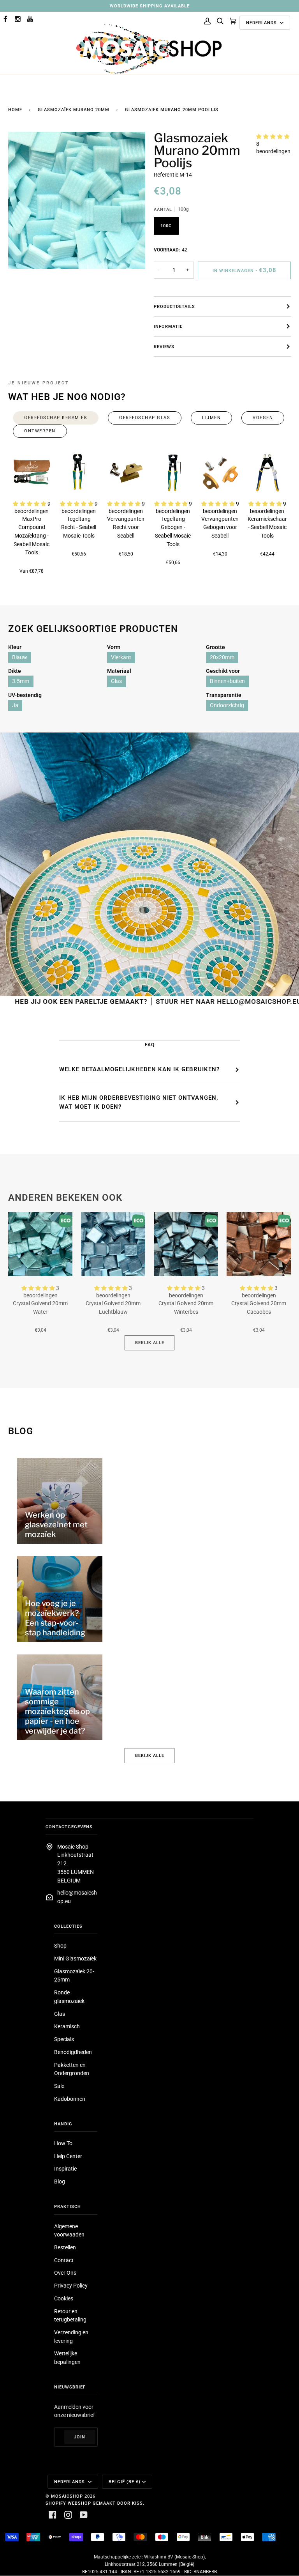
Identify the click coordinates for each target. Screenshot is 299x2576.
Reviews (164, 347)
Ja (15, 705)
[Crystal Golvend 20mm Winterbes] (186, 1244)
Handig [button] (63, 2124)
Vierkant (121, 657)
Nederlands (262, 23)
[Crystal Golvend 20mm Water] (40, 1244)
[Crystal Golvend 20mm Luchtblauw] (113, 1244)
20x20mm (222, 657)
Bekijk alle (150, 1343)
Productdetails (174, 306)
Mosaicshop (67, 2496)
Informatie (168, 326)
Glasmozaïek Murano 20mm (74, 110)
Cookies (64, 2298)
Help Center (68, 2156)
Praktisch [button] (68, 2206)
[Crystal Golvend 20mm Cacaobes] (259, 1244)
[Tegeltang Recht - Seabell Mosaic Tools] (79, 473)
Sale (59, 2086)
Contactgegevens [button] (69, 1827)
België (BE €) (125, 2482)
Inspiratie (65, 2169)
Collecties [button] (68, 1926)
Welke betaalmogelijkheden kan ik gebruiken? (139, 1069)
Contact (64, 2260)
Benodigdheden (73, 2052)
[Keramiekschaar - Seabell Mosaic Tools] (267, 473)
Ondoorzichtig (227, 705)
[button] (273, 136)
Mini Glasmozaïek (75, 1959)
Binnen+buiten (227, 681)
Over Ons (65, 2273)
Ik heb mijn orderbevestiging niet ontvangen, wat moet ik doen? (139, 1102)
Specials (64, 2039)
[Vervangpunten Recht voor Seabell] (126, 473)
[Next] (275, 472)
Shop (60, 1946)
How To (63, 2143)
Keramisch (67, 2026)
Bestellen (65, 2247)
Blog (60, 2181)
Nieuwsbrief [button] (70, 2387)
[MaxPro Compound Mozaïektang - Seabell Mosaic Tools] (32, 473)
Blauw (20, 657)
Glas (116, 681)
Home (15, 110)
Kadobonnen (70, 2099)
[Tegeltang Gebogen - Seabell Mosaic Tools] (173, 473)
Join (80, 2437)
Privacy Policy (71, 2286)
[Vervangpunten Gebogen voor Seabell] (220, 473)
